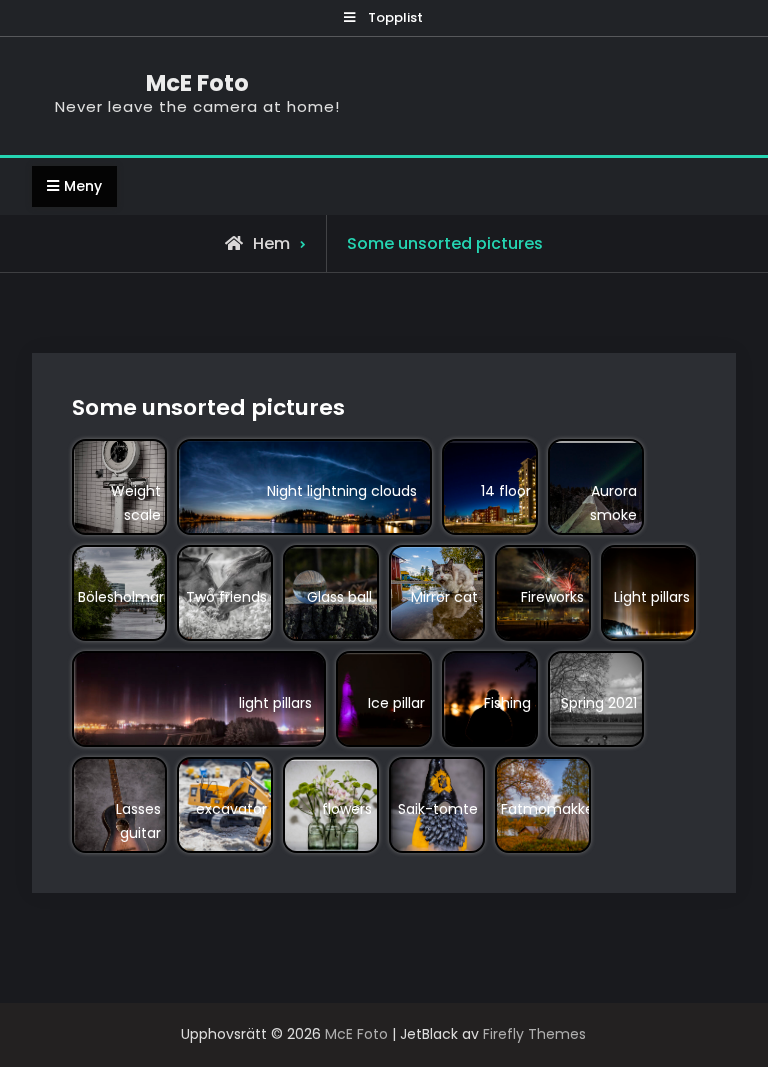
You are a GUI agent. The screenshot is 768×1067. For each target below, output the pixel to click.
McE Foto (197, 83)
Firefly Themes (534, 1034)
